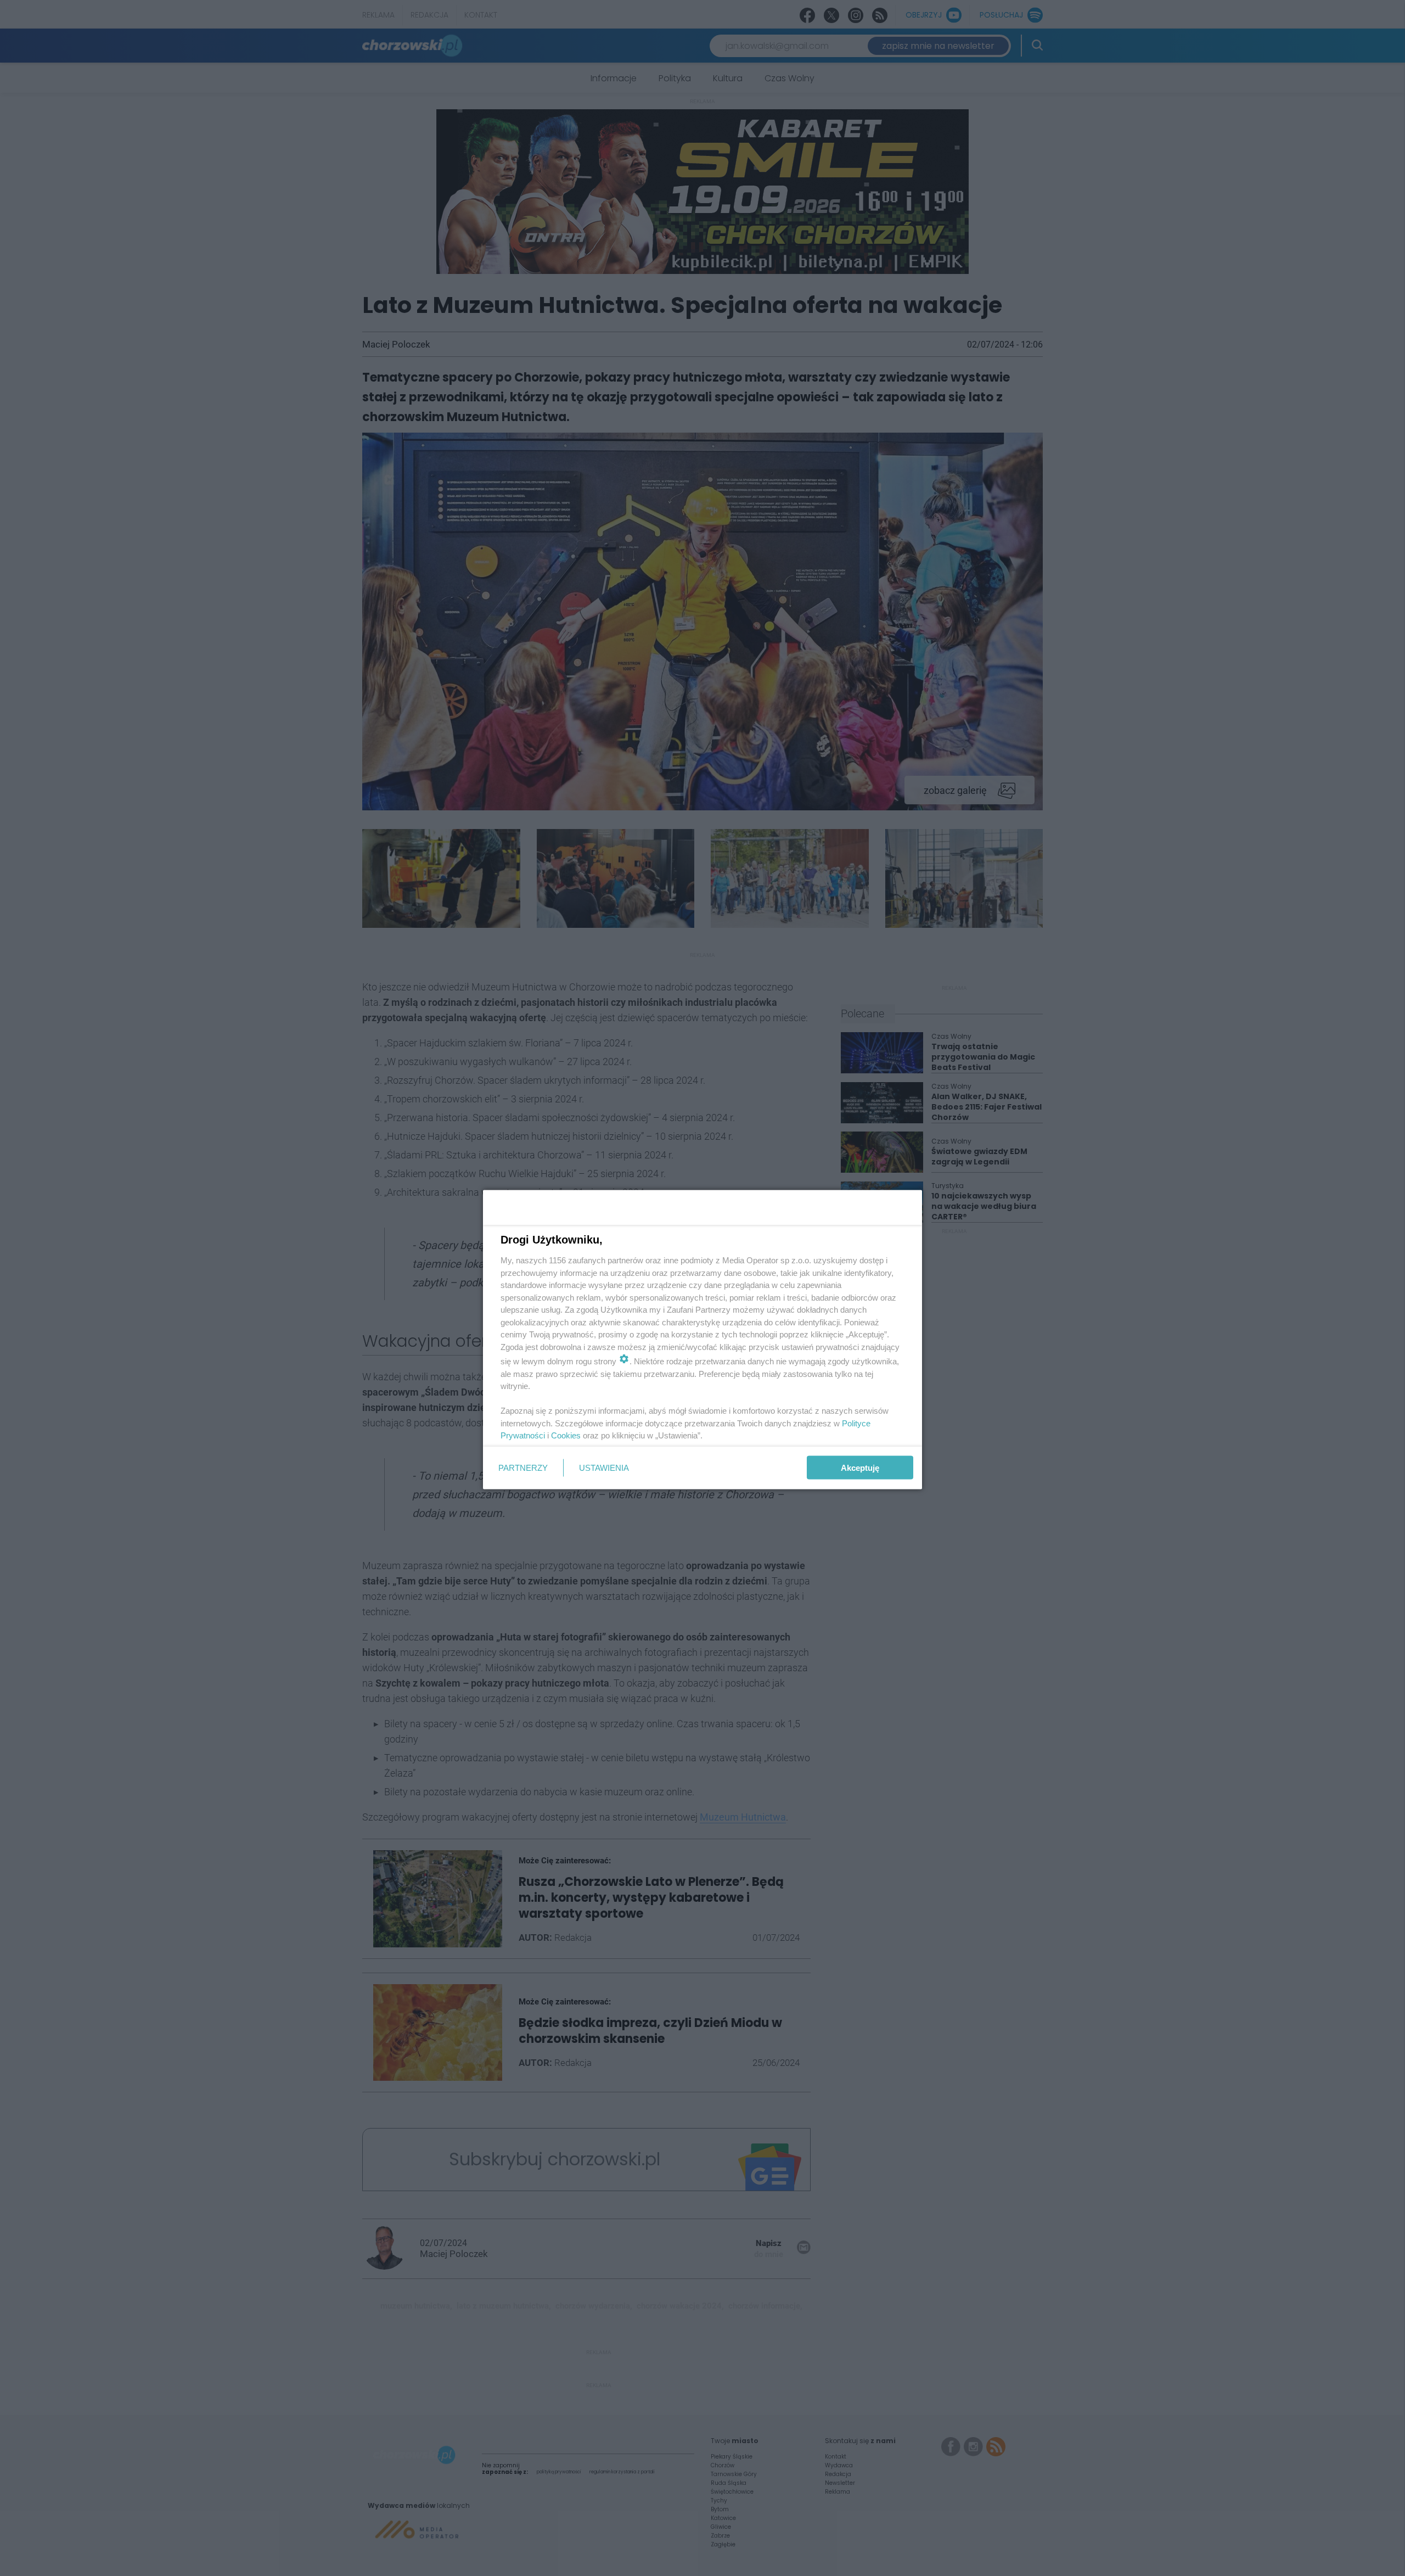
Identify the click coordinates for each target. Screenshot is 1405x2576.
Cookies (566, 1435)
